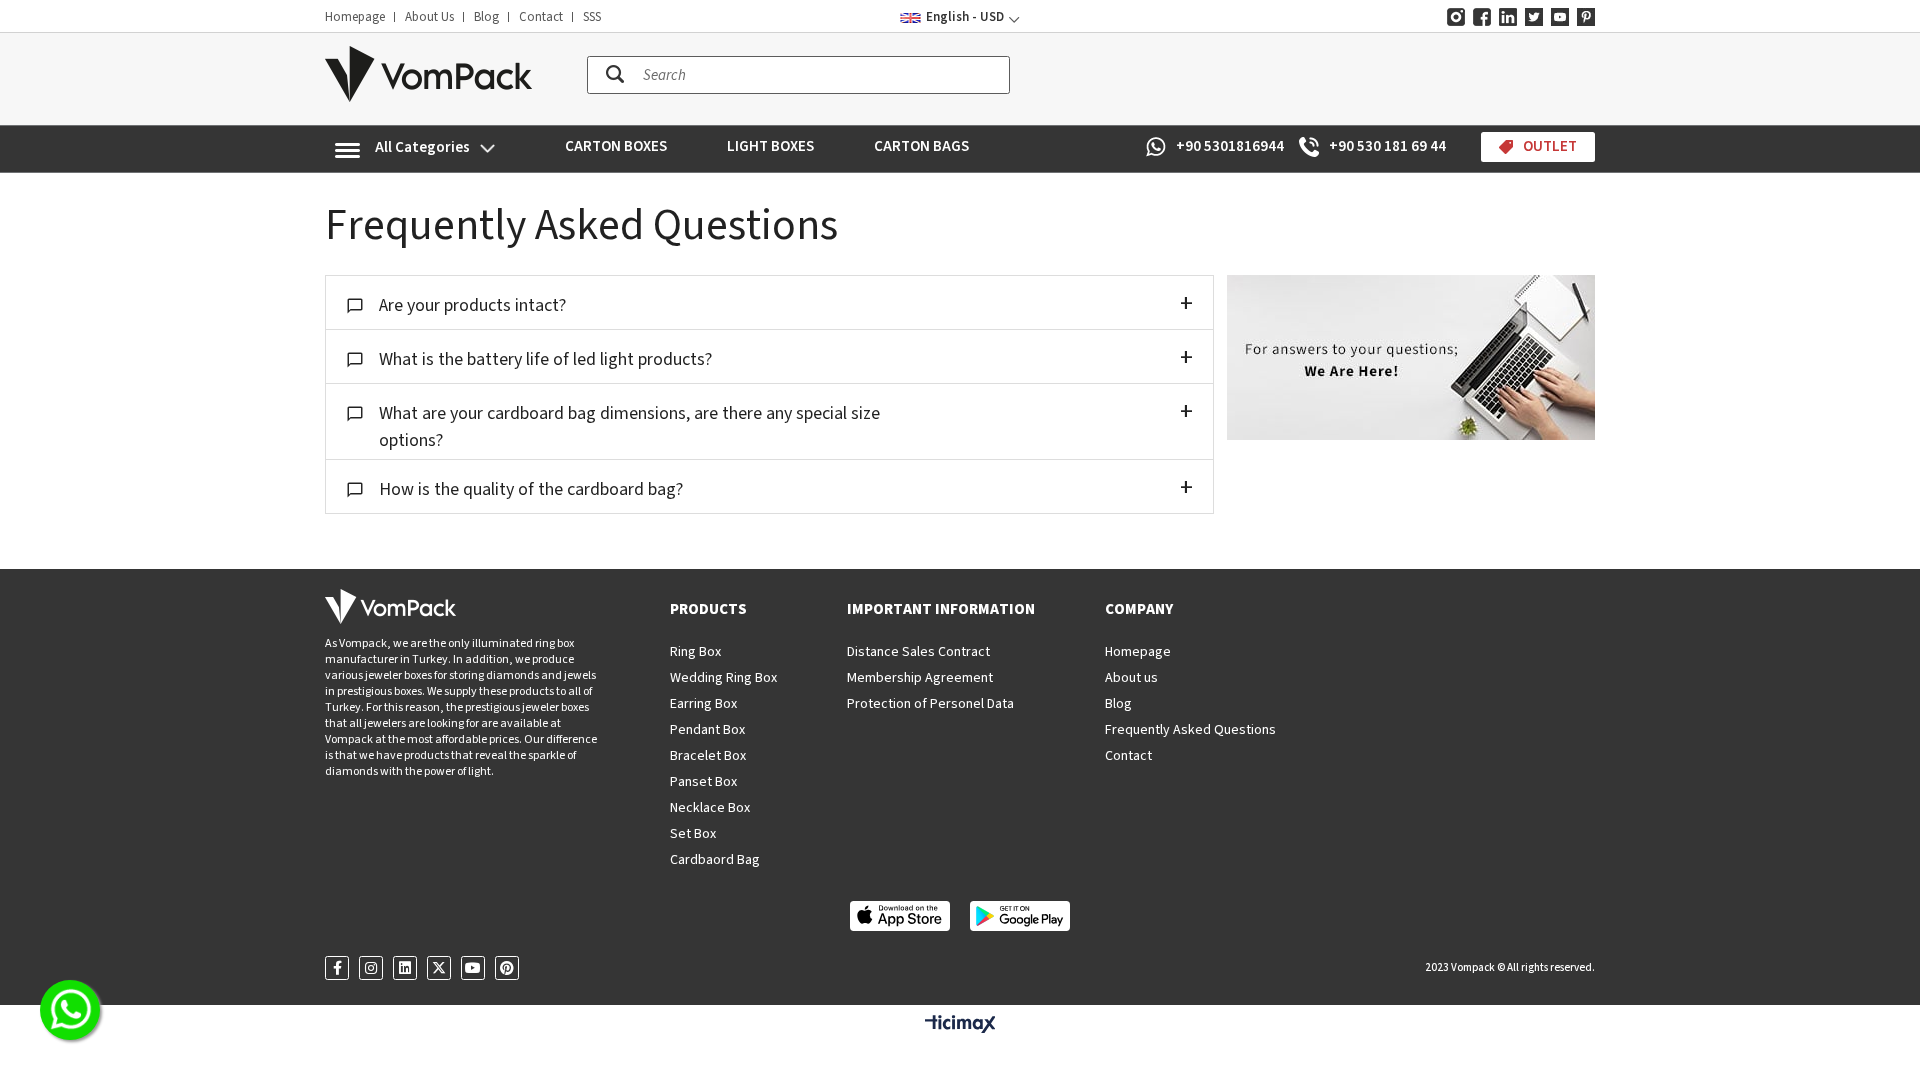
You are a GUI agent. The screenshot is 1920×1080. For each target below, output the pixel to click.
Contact (541, 17)
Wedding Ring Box (723, 678)
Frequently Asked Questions (1190, 730)
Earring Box (703, 704)
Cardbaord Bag (715, 860)
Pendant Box (707, 730)
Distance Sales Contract (918, 652)
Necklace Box (710, 808)
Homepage (355, 17)
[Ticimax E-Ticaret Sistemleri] (960, 1025)
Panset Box (703, 782)
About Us (429, 17)
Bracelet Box (708, 756)
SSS (592, 17)
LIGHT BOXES (770, 146)
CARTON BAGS (921, 146)
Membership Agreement (920, 678)
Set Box (693, 834)
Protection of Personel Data (930, 704)
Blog (486, 17)
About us (1131, 678)
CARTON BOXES (616, 146)
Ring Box (695, 652)
